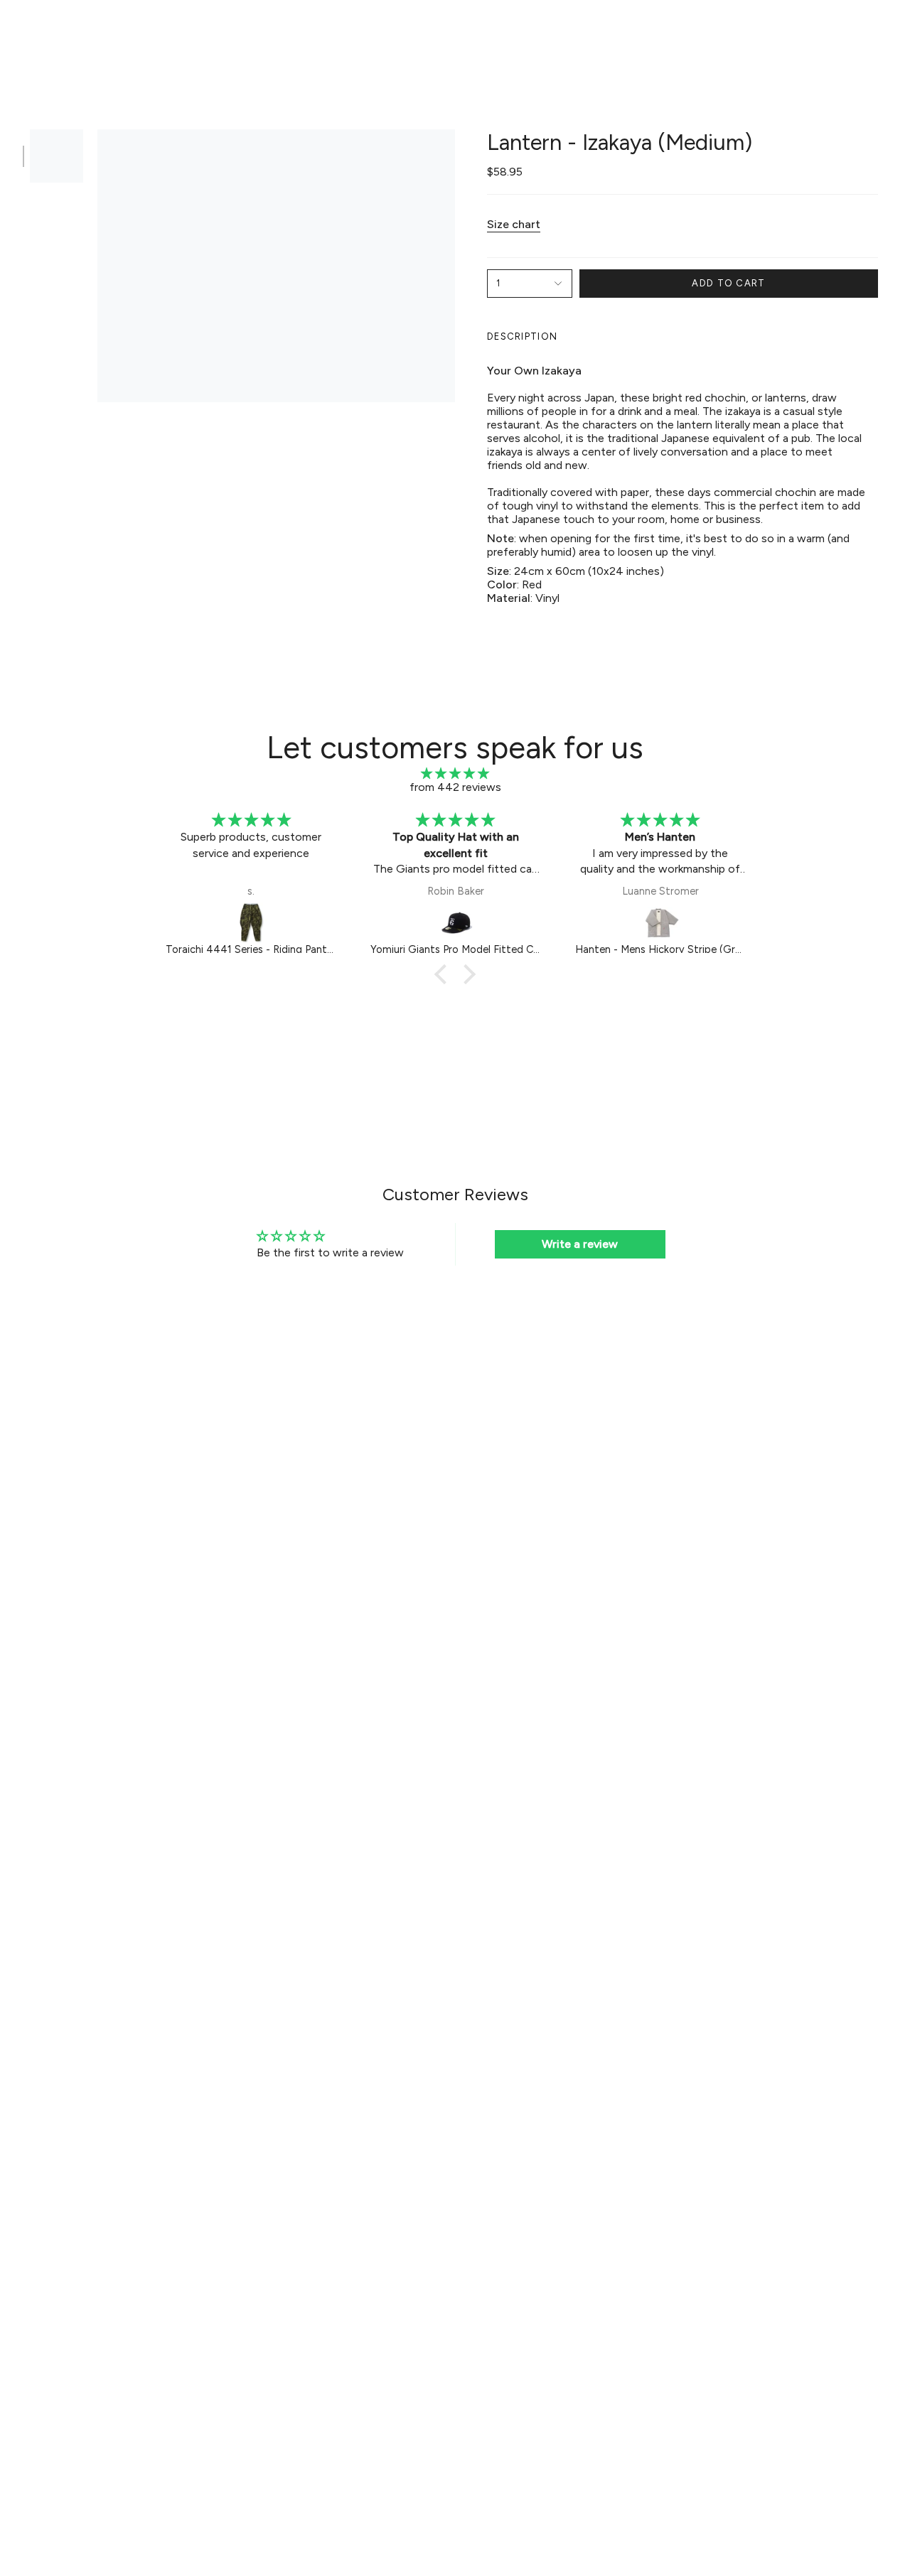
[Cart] (880, 33)
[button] (235, 33)
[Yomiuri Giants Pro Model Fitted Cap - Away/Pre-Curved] (456, 922)
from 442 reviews (455, 787)
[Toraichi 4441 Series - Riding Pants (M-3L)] (251, 922)
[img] (455, 774)
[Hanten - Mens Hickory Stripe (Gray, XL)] (660, 922)
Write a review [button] (580, 1244)
